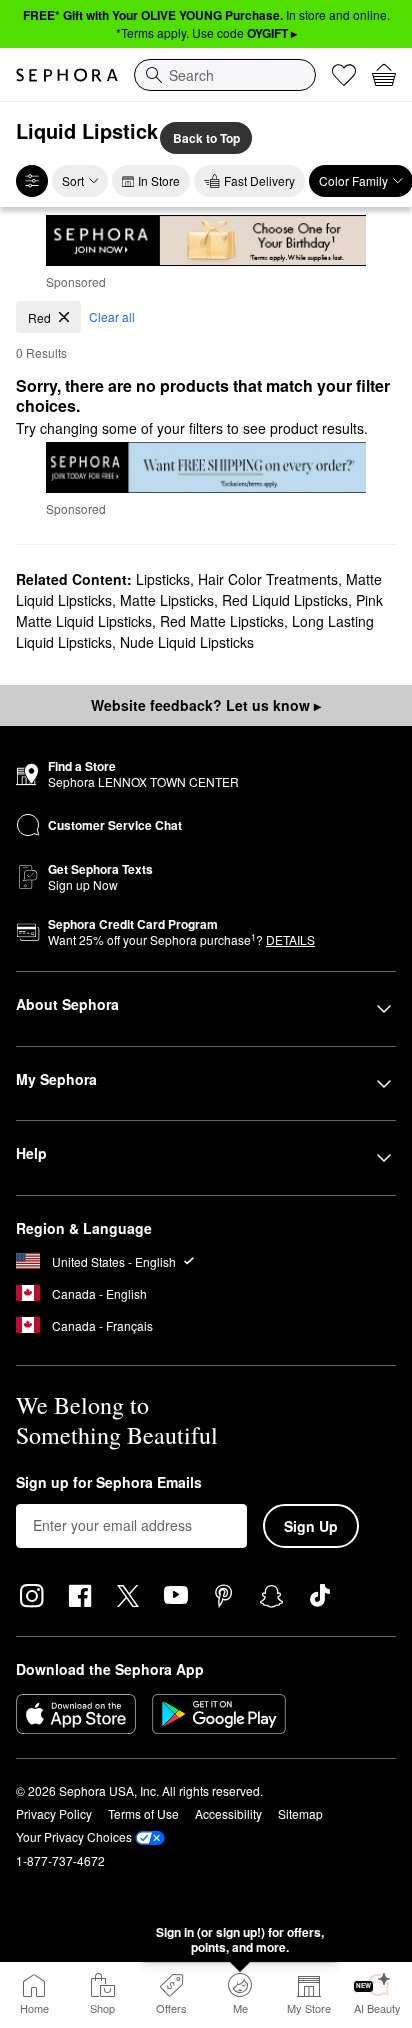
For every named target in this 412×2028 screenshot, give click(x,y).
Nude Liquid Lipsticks (187, 642)
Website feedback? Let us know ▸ (206, 705)
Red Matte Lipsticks (222, 621)
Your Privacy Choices (74, 1836)
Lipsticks (163, 579)
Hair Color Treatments (268, 579)
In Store (159, 180)
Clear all (112, 316)
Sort (73, 180)
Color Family (353, 180)
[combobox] (225, 75)
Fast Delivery (259, 180)
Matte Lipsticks (167, 600)
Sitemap (300, 1813)
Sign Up (311, 1526)
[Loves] (344, 75)
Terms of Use (143, 1813)
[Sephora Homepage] (67, 75)
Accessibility (228, 1813)
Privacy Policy (54, 1813)
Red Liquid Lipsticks (285, 600)
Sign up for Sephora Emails (109, 1483)
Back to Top (206, 138)
